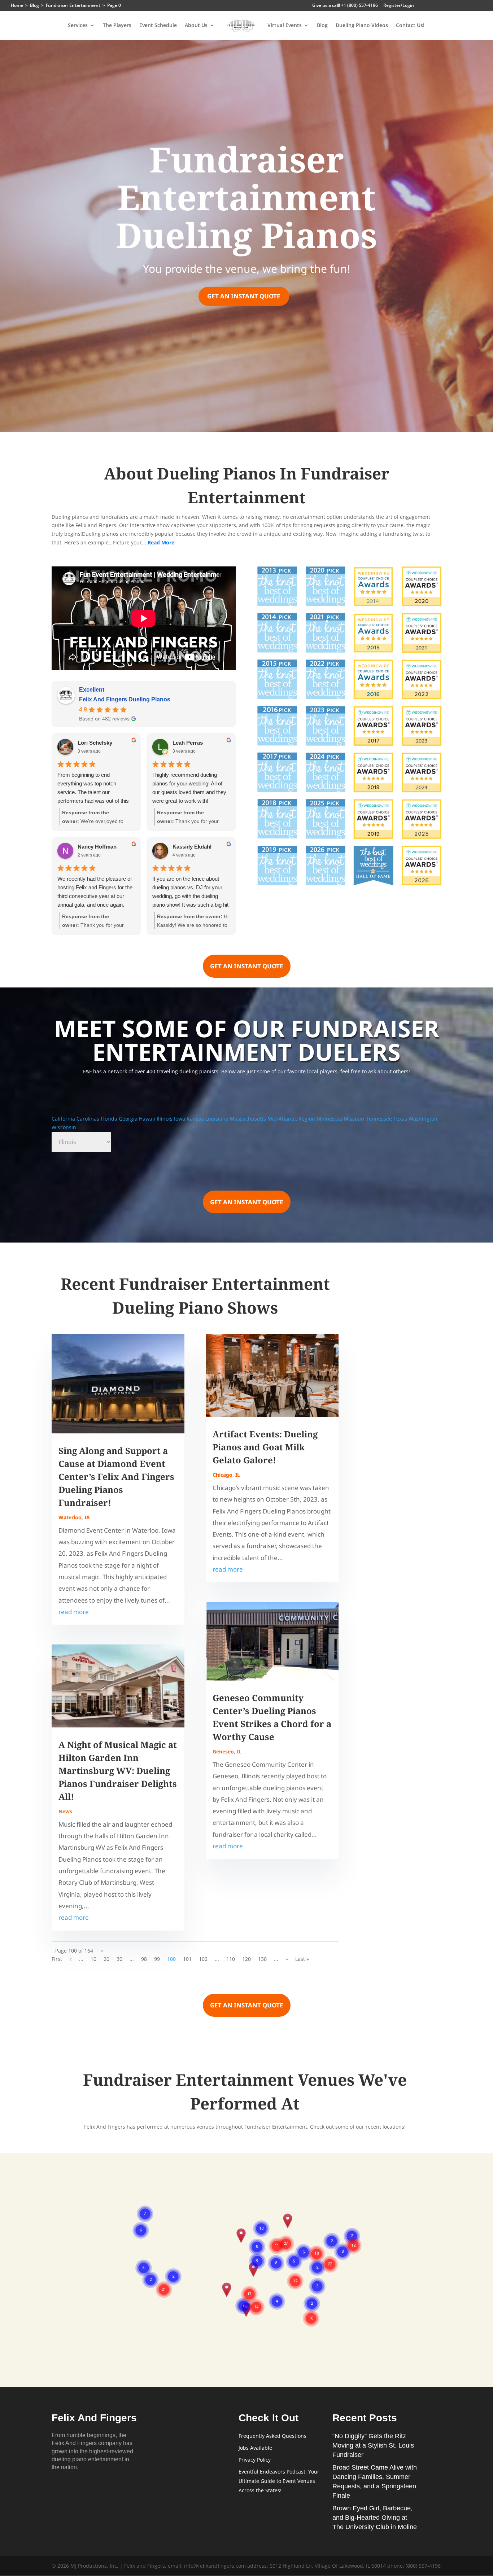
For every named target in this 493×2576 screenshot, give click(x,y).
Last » (302, 1959)
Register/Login (399, 6)
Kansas (196, 1119)
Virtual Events (285, 26)
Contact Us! (410, 26)
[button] (227, 2290)
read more (74, 1612)
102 (203, 1959)
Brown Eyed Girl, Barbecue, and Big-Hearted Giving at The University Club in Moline (375, 2518)
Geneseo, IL (227, 1751)
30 (119, 1959)
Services (78, 26)
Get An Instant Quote (244, 296)
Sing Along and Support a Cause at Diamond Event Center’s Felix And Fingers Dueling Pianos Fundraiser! (116, 1477)
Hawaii (148, 1119)
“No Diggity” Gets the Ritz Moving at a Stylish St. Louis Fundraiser (373, 2445)
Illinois (165, 1119)
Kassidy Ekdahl (192, 847)
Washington (423, 1119)
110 (231, 1959)
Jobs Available (255, 2448)
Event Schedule (158, 26)
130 (262, 1959)
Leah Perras (188, 743)
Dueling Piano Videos (362, 26)
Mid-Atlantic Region (292, 1119)
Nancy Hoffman (97, 847)
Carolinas (89, 1119)
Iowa (180, 1119)
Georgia (129, 1119)
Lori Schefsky (95, 743)
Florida (110, 1119)
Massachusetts (249, 1119)
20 (106, 1959)
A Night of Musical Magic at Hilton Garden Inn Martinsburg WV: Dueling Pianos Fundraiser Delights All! (118, 1771)
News (65, 1811)
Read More (161, 542)
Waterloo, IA (74, 1517)
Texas (401, 1119)
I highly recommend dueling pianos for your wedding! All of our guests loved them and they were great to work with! (189, 788)
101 (187, 1959)
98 (144, 1959)
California (64, 1119)
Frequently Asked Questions (272, 2436)
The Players (117, 26)
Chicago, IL (226, 1475)
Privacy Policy (255, 2460)
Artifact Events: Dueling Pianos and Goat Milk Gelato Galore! (265, 1447)
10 (93, 1959)
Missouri (355, 1119)
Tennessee (380, 1119)
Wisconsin (64, 1127)
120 (247, 1959)
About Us (196, 26)
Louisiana (218, 1119)
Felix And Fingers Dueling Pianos (125, 699)
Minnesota (330, 1119)
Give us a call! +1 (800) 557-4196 (345, 6)
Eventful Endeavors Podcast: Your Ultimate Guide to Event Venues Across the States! (279, 2481)
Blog (322, 26)
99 (157, 1959)
